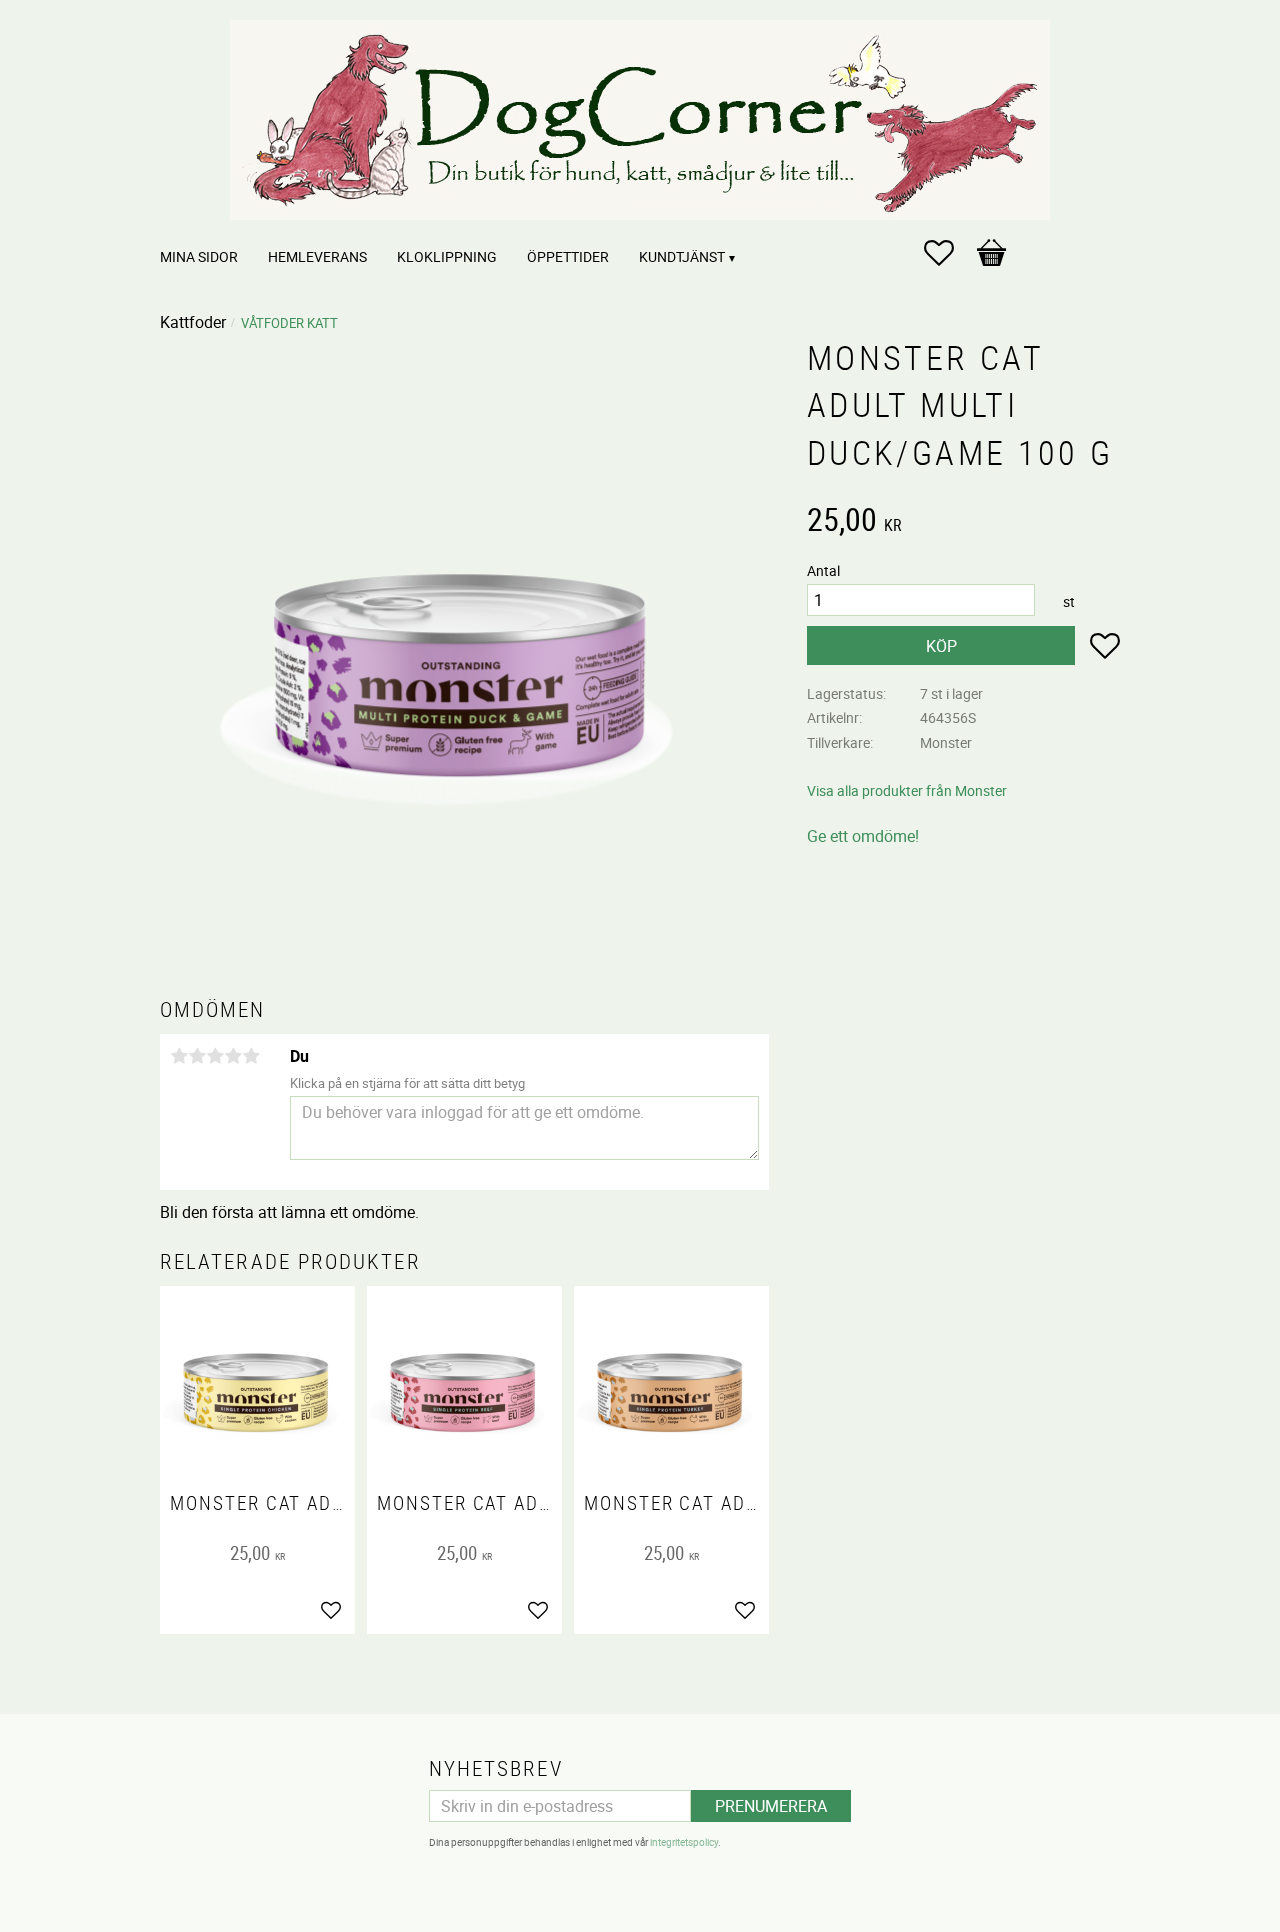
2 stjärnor (197, 1056)
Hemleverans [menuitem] (317, 256)
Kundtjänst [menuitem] (682, 256)
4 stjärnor (233, 1056)
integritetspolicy (684, 1842)
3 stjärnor (215, 1056)
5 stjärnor (251, 1056)
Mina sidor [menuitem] (199, 256)
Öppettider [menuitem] (568, 256)
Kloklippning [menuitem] (447, 256)
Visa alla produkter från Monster (907, 790)
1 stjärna (179, 1056)
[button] (949, 253)
